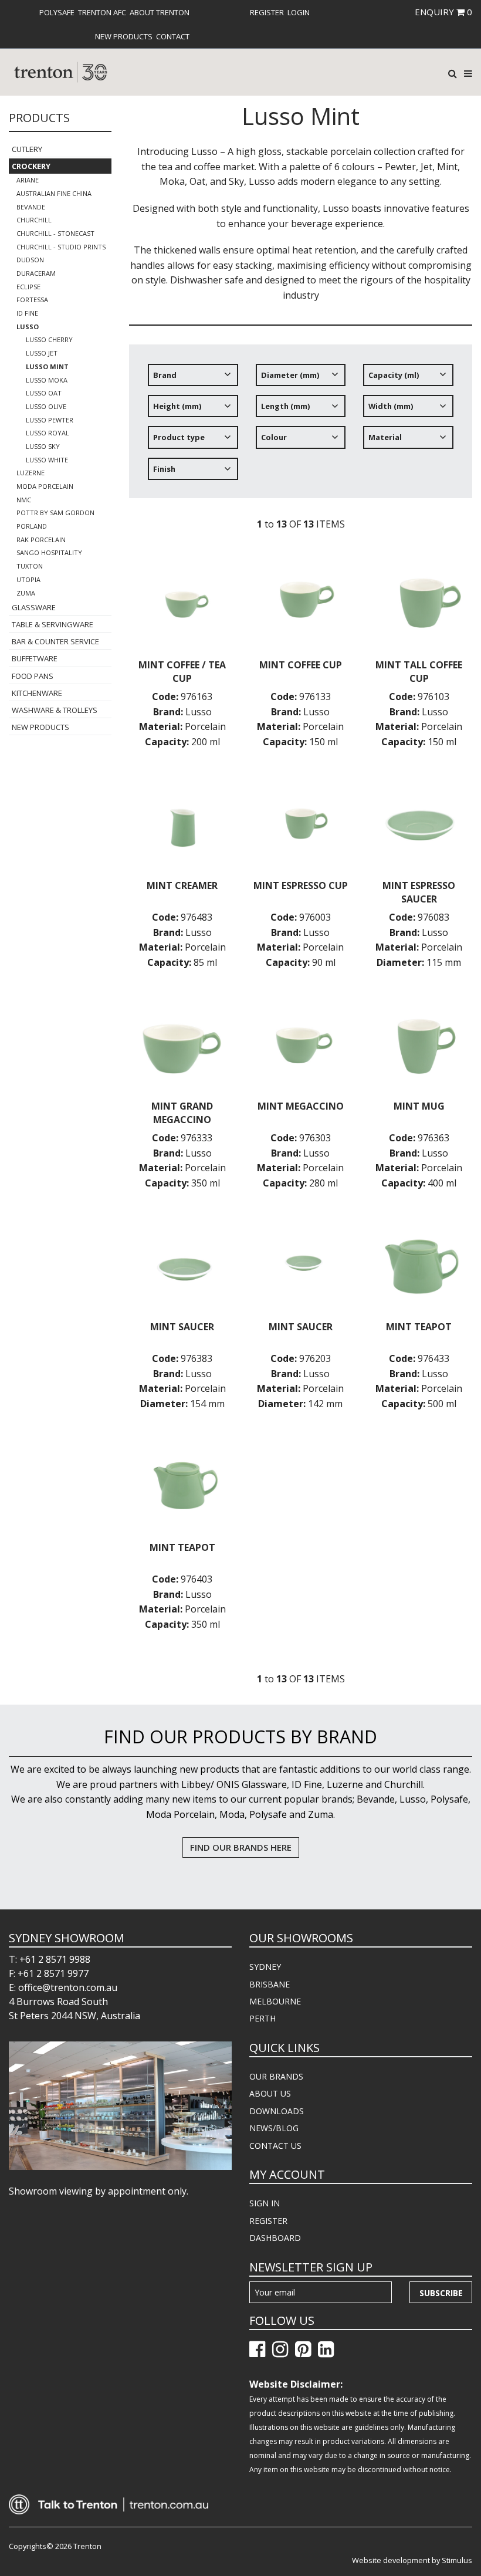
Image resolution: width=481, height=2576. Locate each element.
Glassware (34, 607)
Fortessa (32, 300)
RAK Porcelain (41, 540)
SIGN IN (265, 2203)
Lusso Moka (47, 380)
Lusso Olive (46, 406)
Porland (32, 526)
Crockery (31, 166)
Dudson (30, 260)
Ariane (28, 180)
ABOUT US (270, 2093)
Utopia (28, 579)
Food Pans (33, 676)
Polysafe (57, 12)
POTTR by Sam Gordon (55, 513)
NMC (24, 500)
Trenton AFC (102, 12)
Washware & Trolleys (55, 710)
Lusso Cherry (49, 339)
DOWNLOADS (277, 2111)
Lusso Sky (43, 446)
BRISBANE (270, 1984)
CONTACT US (275, 2146)
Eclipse (28, 287)
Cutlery (27, 149)
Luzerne (31, 473)
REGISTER (268, 2221)
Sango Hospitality (49, 552)
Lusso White (47, 460)
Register (267, 12)
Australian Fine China (54, 193)
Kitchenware (37, 693)
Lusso (28, 327)
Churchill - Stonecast (55, 233)
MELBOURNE (275, 2001)
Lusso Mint (47, 366)
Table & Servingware (52, 624)
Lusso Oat (44, 393)
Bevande (31, 207)
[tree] (301, 427)
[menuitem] (57, 12)
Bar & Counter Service (55, 641)
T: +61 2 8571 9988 (50, 1959)
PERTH (262, 2018)
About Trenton (160, 12)
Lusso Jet (42, 353)
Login (299, 12)
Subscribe (441, 2293)
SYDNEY (265, 1967)
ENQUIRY (443, 12)
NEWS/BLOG (274, 2128)
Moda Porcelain (45, 486)
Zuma (26, 593)
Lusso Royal (48, 433)
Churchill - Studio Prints (61, 247)
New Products (124, 36)
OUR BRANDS (276, 2076)
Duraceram (36, 273)
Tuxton (30, 566)
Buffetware (35, 658)
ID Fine (27, 313)
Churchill (34, 220)
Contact (173, 36)
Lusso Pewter (50, 420)
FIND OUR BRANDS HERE (241, 1847)
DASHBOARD (275, 2238)
